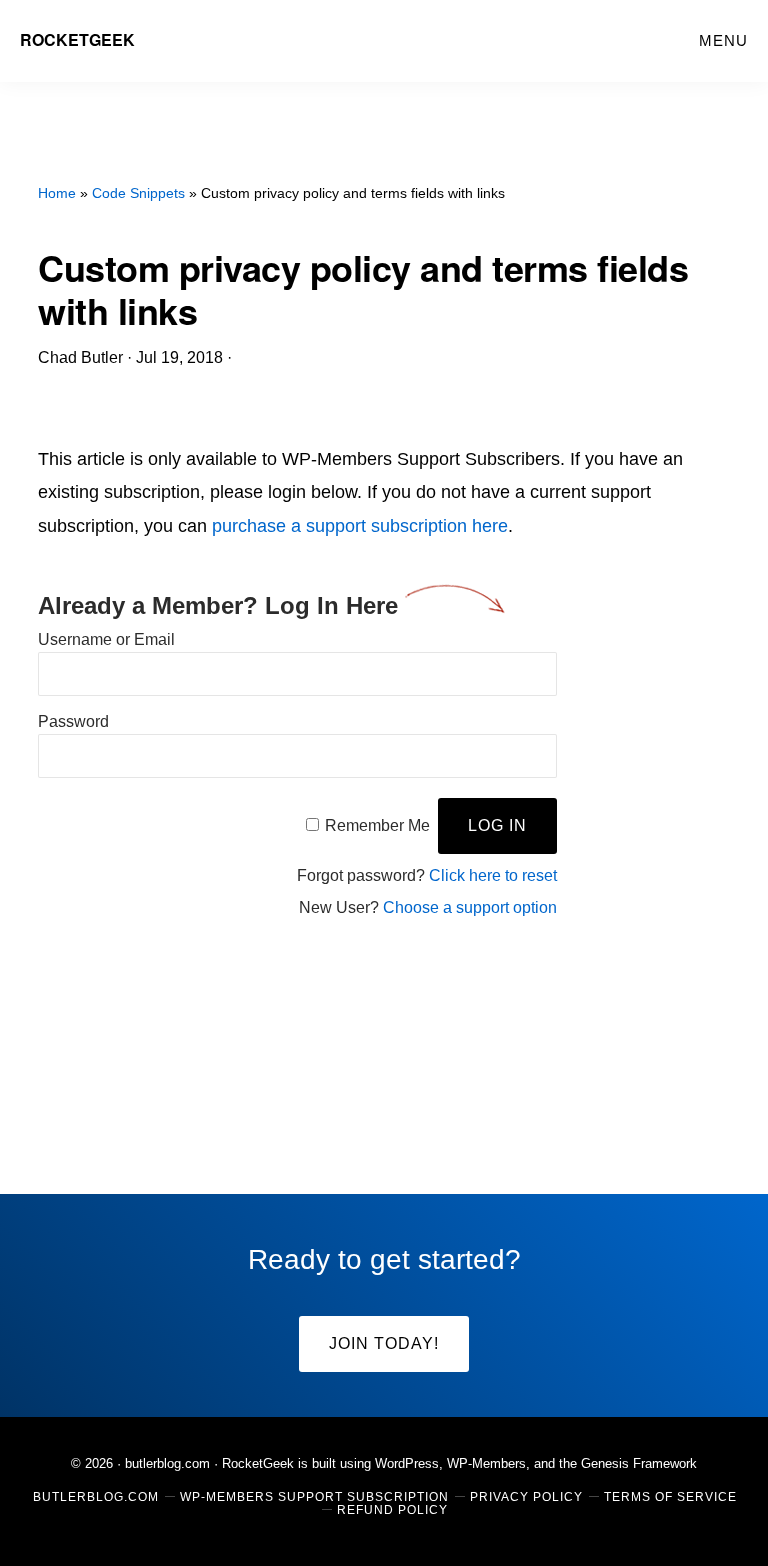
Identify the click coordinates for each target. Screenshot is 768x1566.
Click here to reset (493, 875)
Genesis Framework (639, 1463)
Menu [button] (723, 40)
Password (73, 721)
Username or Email (106, 639)
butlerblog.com (167, 1463)
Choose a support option (470, 907)
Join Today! (384, 1343)
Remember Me (377, 825)
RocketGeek (77, 39)
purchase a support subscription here (360, 526)
